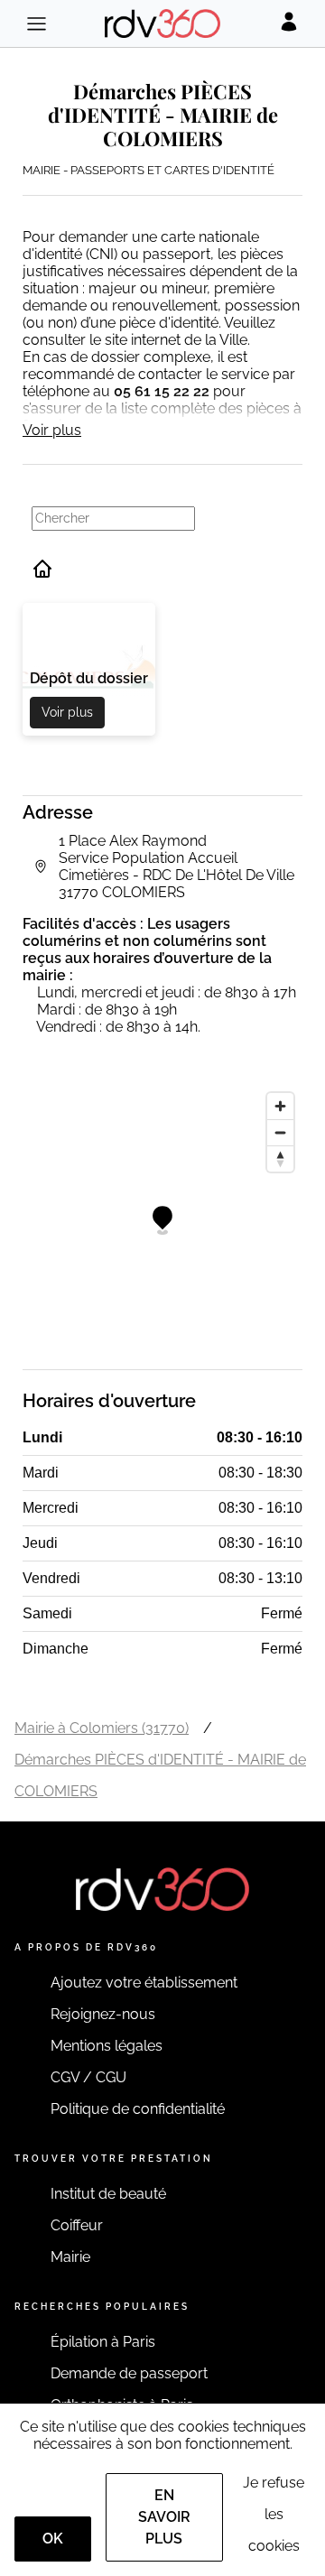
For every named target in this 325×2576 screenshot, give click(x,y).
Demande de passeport (129, 2373)
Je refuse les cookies (274, 2514)
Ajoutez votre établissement (144, 1983)
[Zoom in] (280, 1106)
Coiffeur (77, 2225)
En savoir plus (164, 2517)
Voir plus (52, 430)
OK (53, 2539)
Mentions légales (107, 2046)
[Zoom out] (280, 1132)
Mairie (70, 2257)
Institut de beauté (108, 2194)
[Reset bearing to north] (280, 1158)
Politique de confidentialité (138, 2109)
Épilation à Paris (103, 2342)
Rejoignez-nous (103, 2014)
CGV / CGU (88, 2077)
